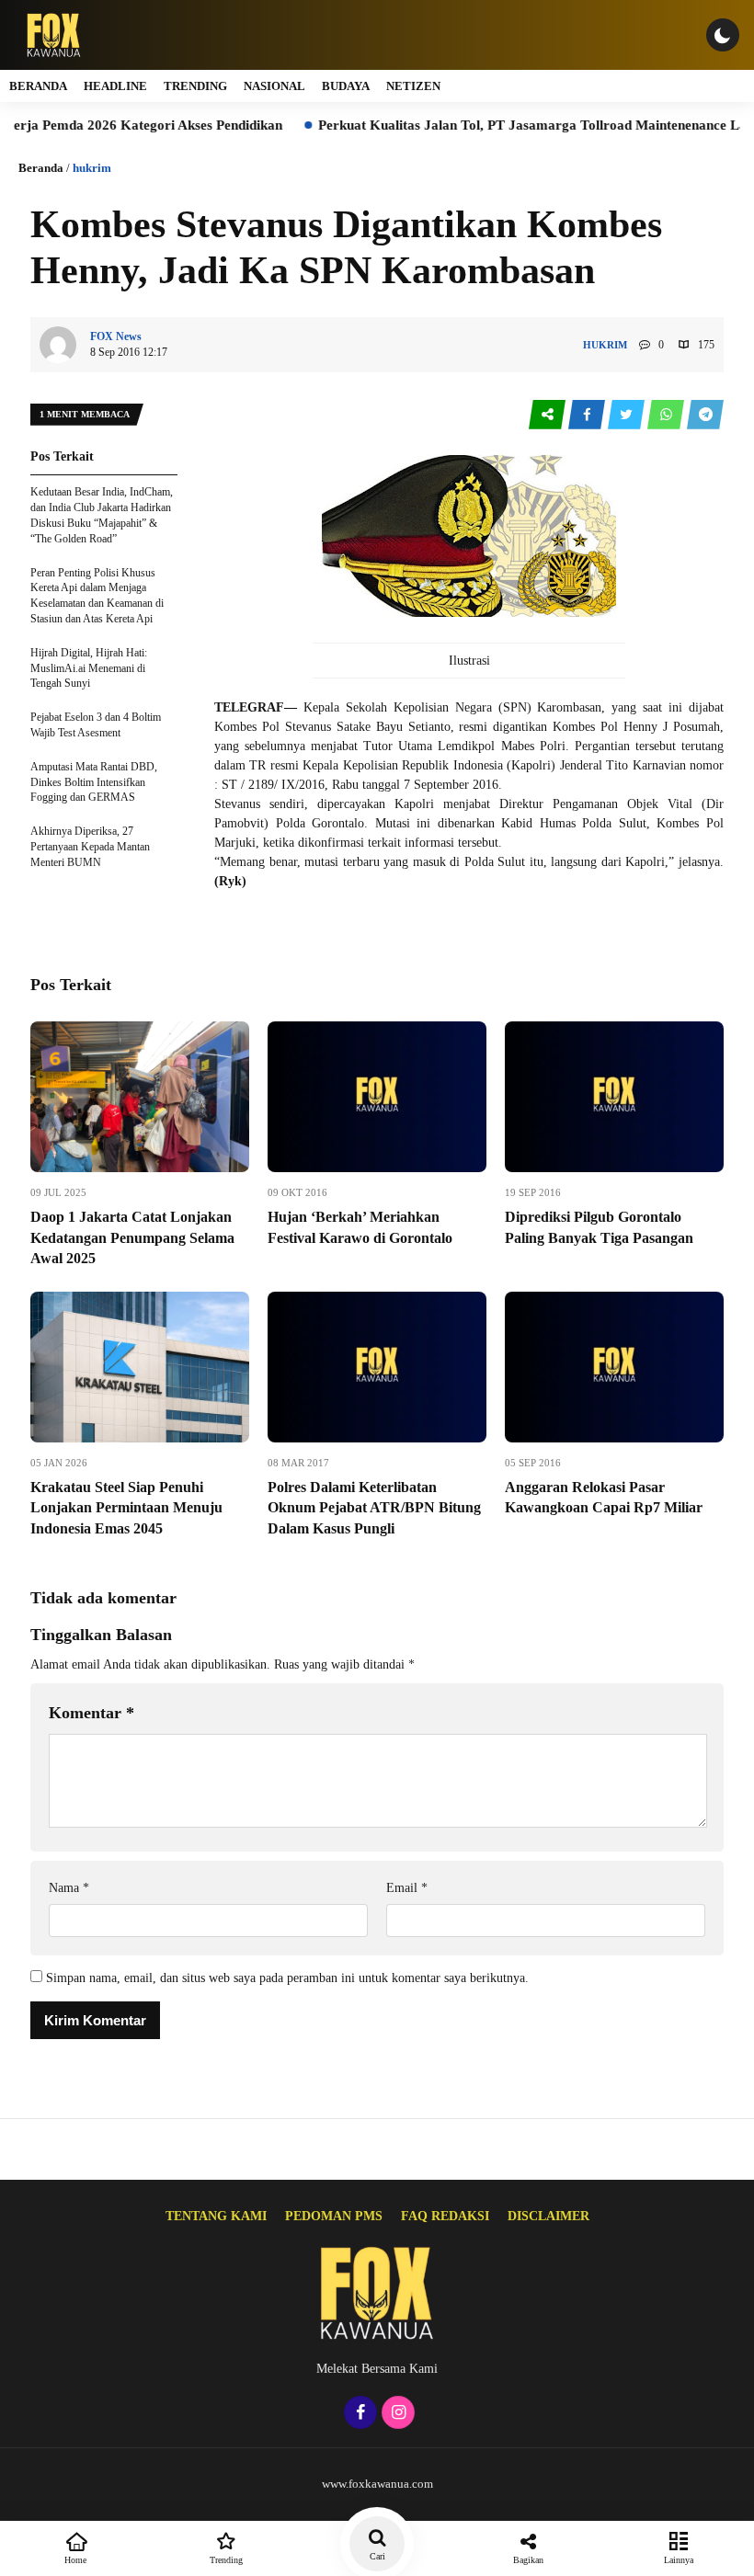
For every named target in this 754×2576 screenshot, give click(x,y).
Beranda (38, 86)
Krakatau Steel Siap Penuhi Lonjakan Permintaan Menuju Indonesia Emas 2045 (126, 1508)
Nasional (274, 86)
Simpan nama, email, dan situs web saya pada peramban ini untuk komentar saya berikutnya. (287, 1978)
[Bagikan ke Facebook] (588, 415)
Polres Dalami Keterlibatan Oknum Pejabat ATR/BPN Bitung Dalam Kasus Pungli (374, 1508)
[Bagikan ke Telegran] (705, 415)
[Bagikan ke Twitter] (628, 415)
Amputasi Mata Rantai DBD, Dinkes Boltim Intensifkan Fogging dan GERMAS (94, 782)
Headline (115, 86)
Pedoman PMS (334, 2216)
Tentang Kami (216, 2216)
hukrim (92, 168)
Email (407, 1888)
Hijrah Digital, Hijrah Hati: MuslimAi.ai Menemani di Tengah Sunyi (89, 668)
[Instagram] (396, 2414)
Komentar (91, 1713)
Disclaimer (548, 2216)
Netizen (413, 86)
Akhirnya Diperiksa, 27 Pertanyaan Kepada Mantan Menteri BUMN (90, 847)
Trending (195, 86)
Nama (69, 1888)
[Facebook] (358, 2414)
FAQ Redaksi (445, 2216)
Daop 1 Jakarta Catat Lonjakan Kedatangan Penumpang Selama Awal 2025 (132, 1237)
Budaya (346, 86)
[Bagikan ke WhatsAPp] (667, 415)
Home (75, 2560)
